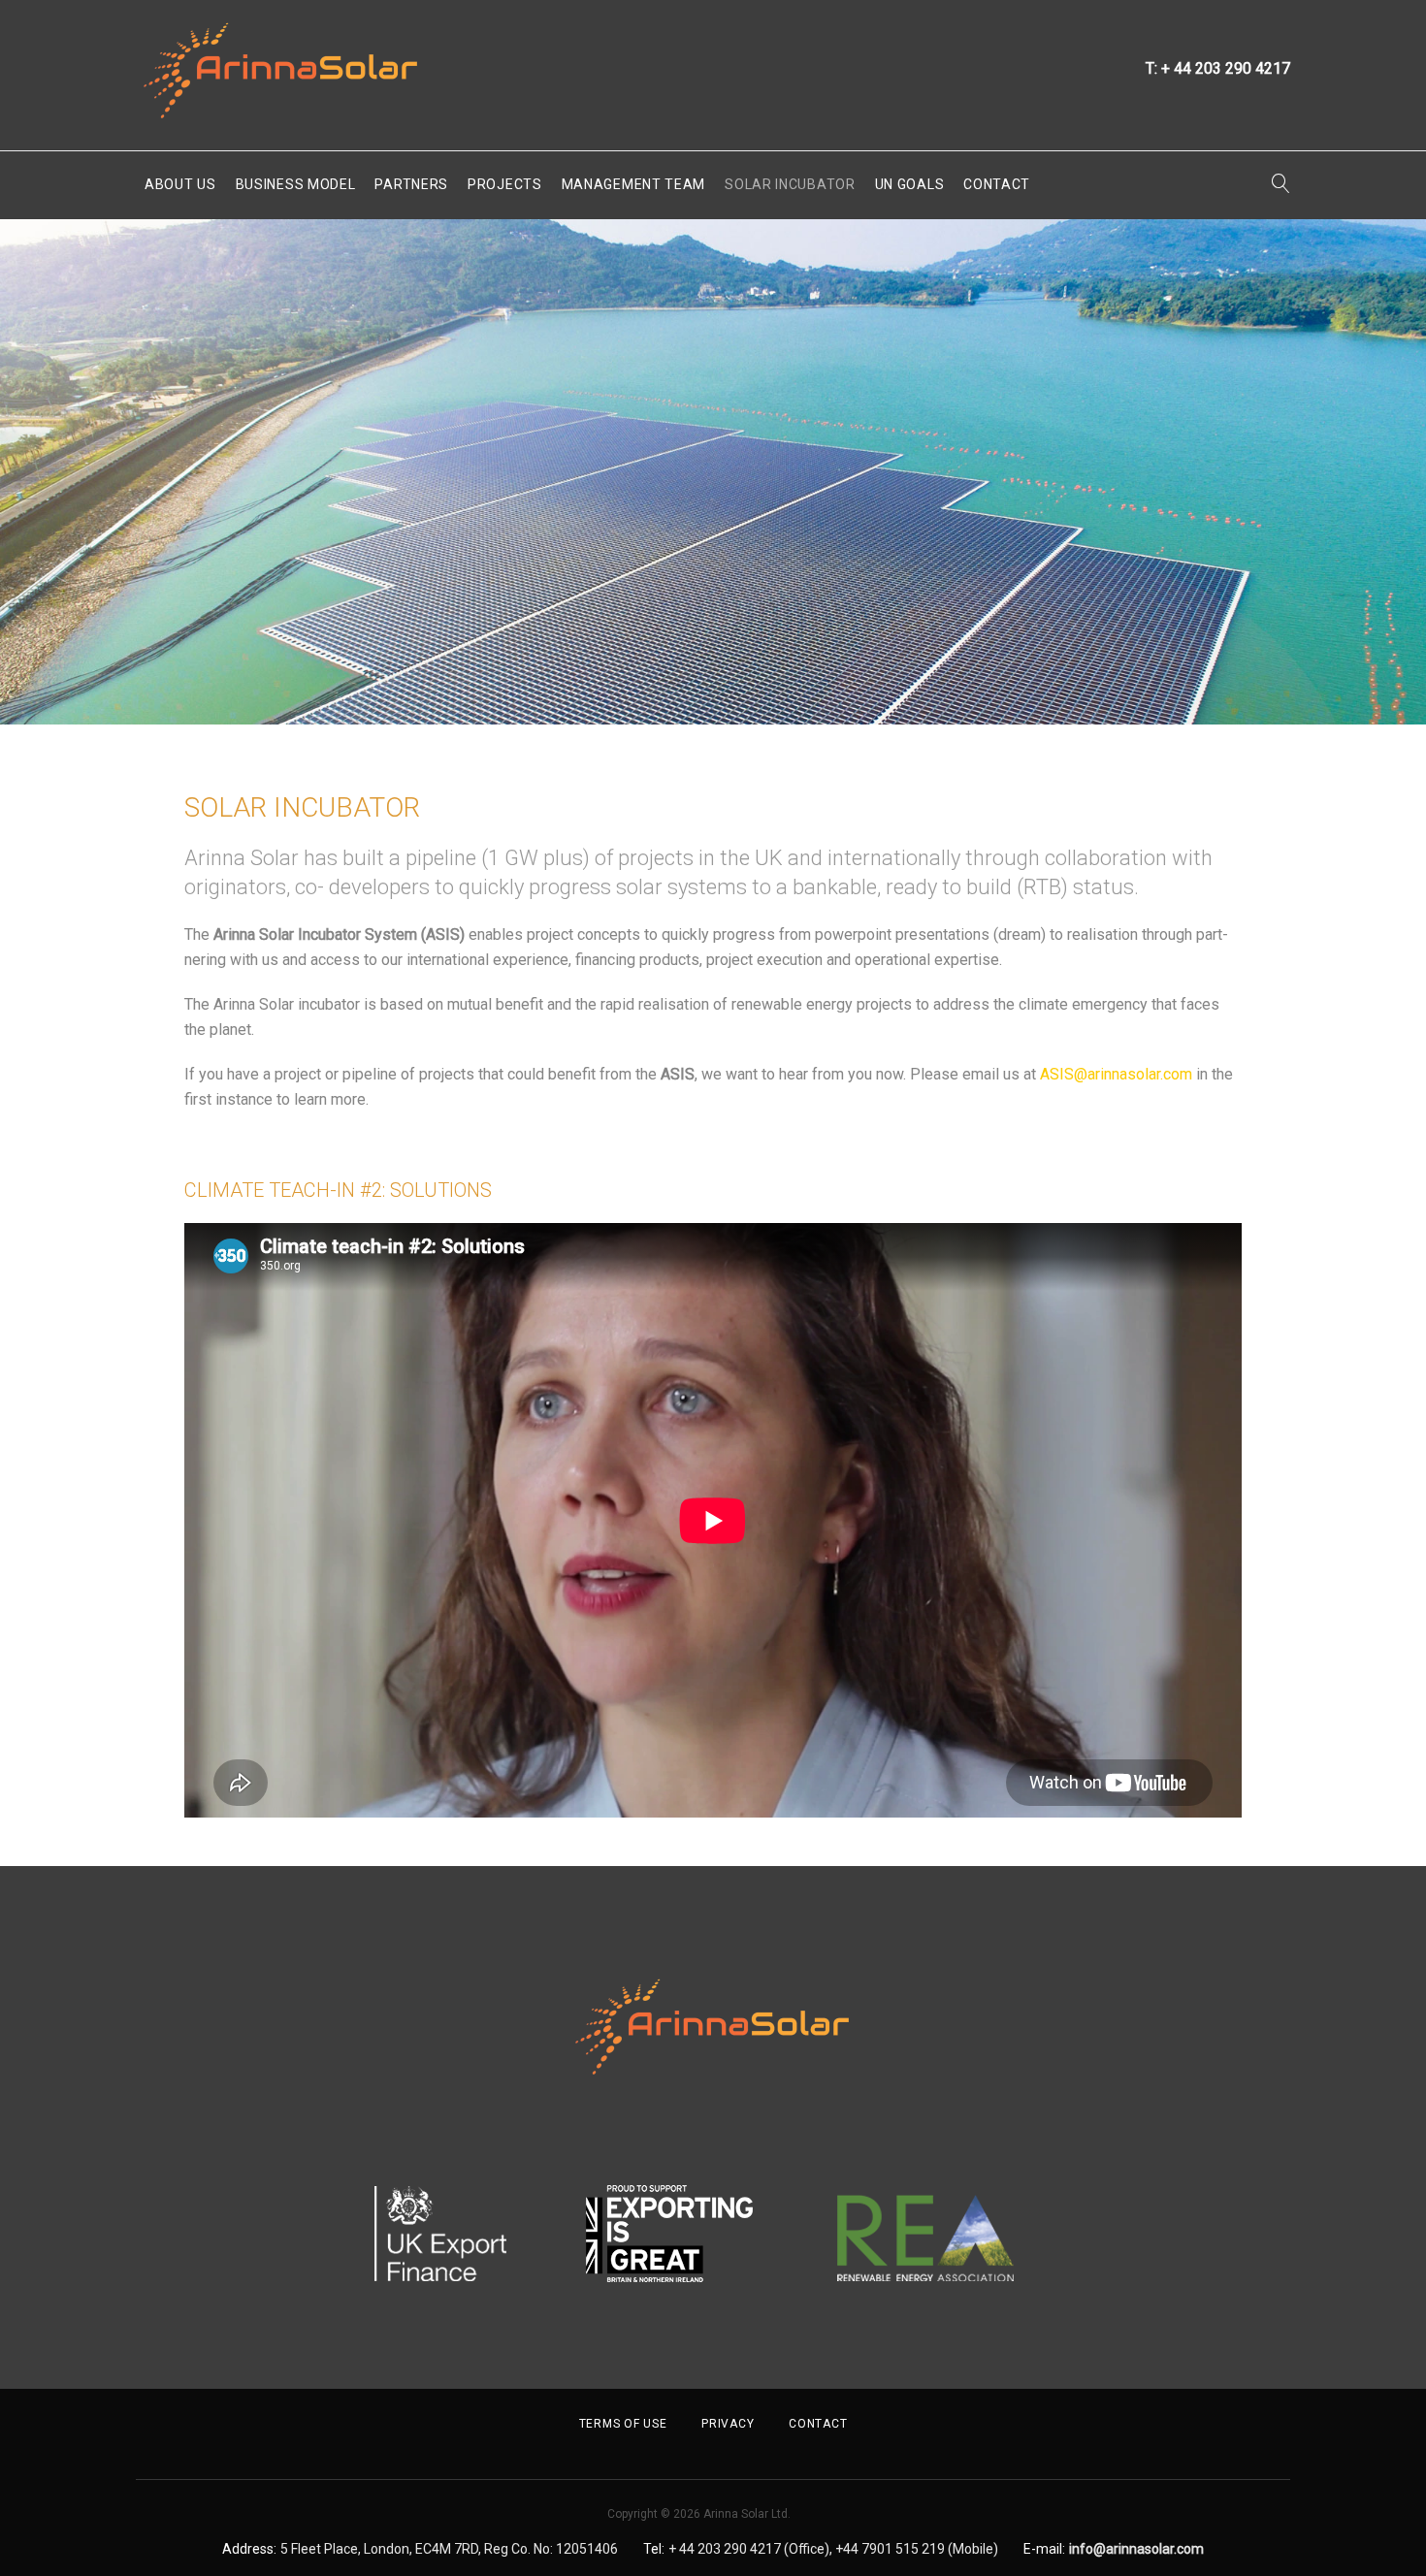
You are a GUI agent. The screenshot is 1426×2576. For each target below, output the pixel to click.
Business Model (296, 184)
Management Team (634, 184)
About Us (180, 184)
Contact (997, 184)
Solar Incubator (790, 184)
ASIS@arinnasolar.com (1116, 1074)
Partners (411, 184)
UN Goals (910, 184)
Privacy (728, 2424)
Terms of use (623, 2424)
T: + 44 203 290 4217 (1218, 68)
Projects (505, 184)
